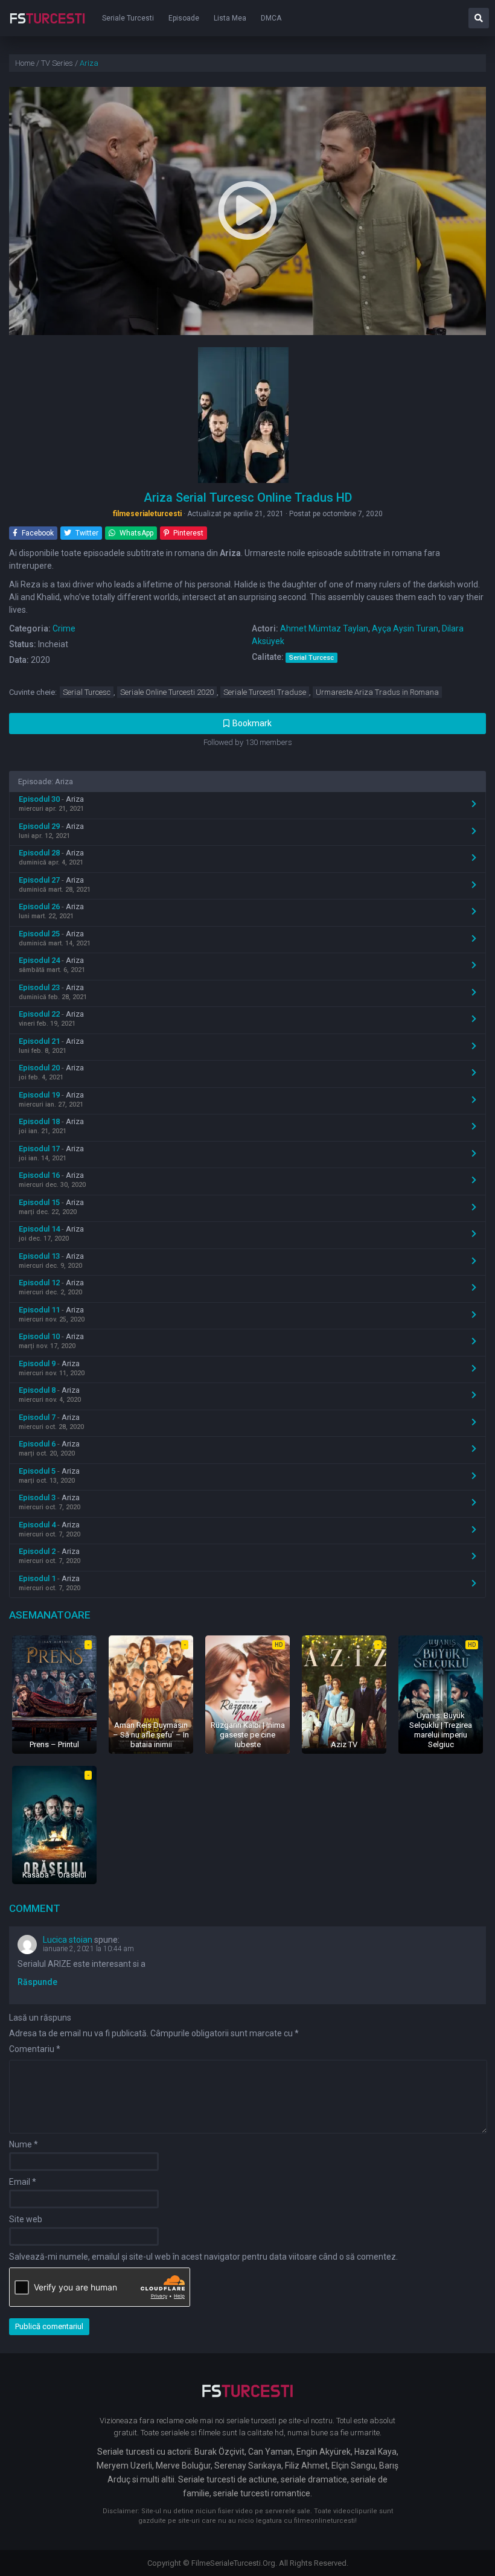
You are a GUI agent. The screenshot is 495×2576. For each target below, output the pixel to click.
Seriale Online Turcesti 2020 (167, 692)
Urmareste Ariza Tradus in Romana (377, 692)
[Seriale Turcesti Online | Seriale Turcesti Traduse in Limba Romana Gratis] (47, 27)
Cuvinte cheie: (33, 692)
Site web (26, 2219)
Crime (64, 628)
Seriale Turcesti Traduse (265, 692)
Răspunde (37, 1982)
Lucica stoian (68, 1940)
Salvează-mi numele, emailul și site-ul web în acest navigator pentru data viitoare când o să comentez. (203, 2257)
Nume (24, 2144)
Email (23, 2182)
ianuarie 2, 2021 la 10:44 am (88, 1949)
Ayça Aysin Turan (405, 628)
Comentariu (35, 2049)
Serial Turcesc (87, 692)
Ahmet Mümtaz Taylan (324, 628)
